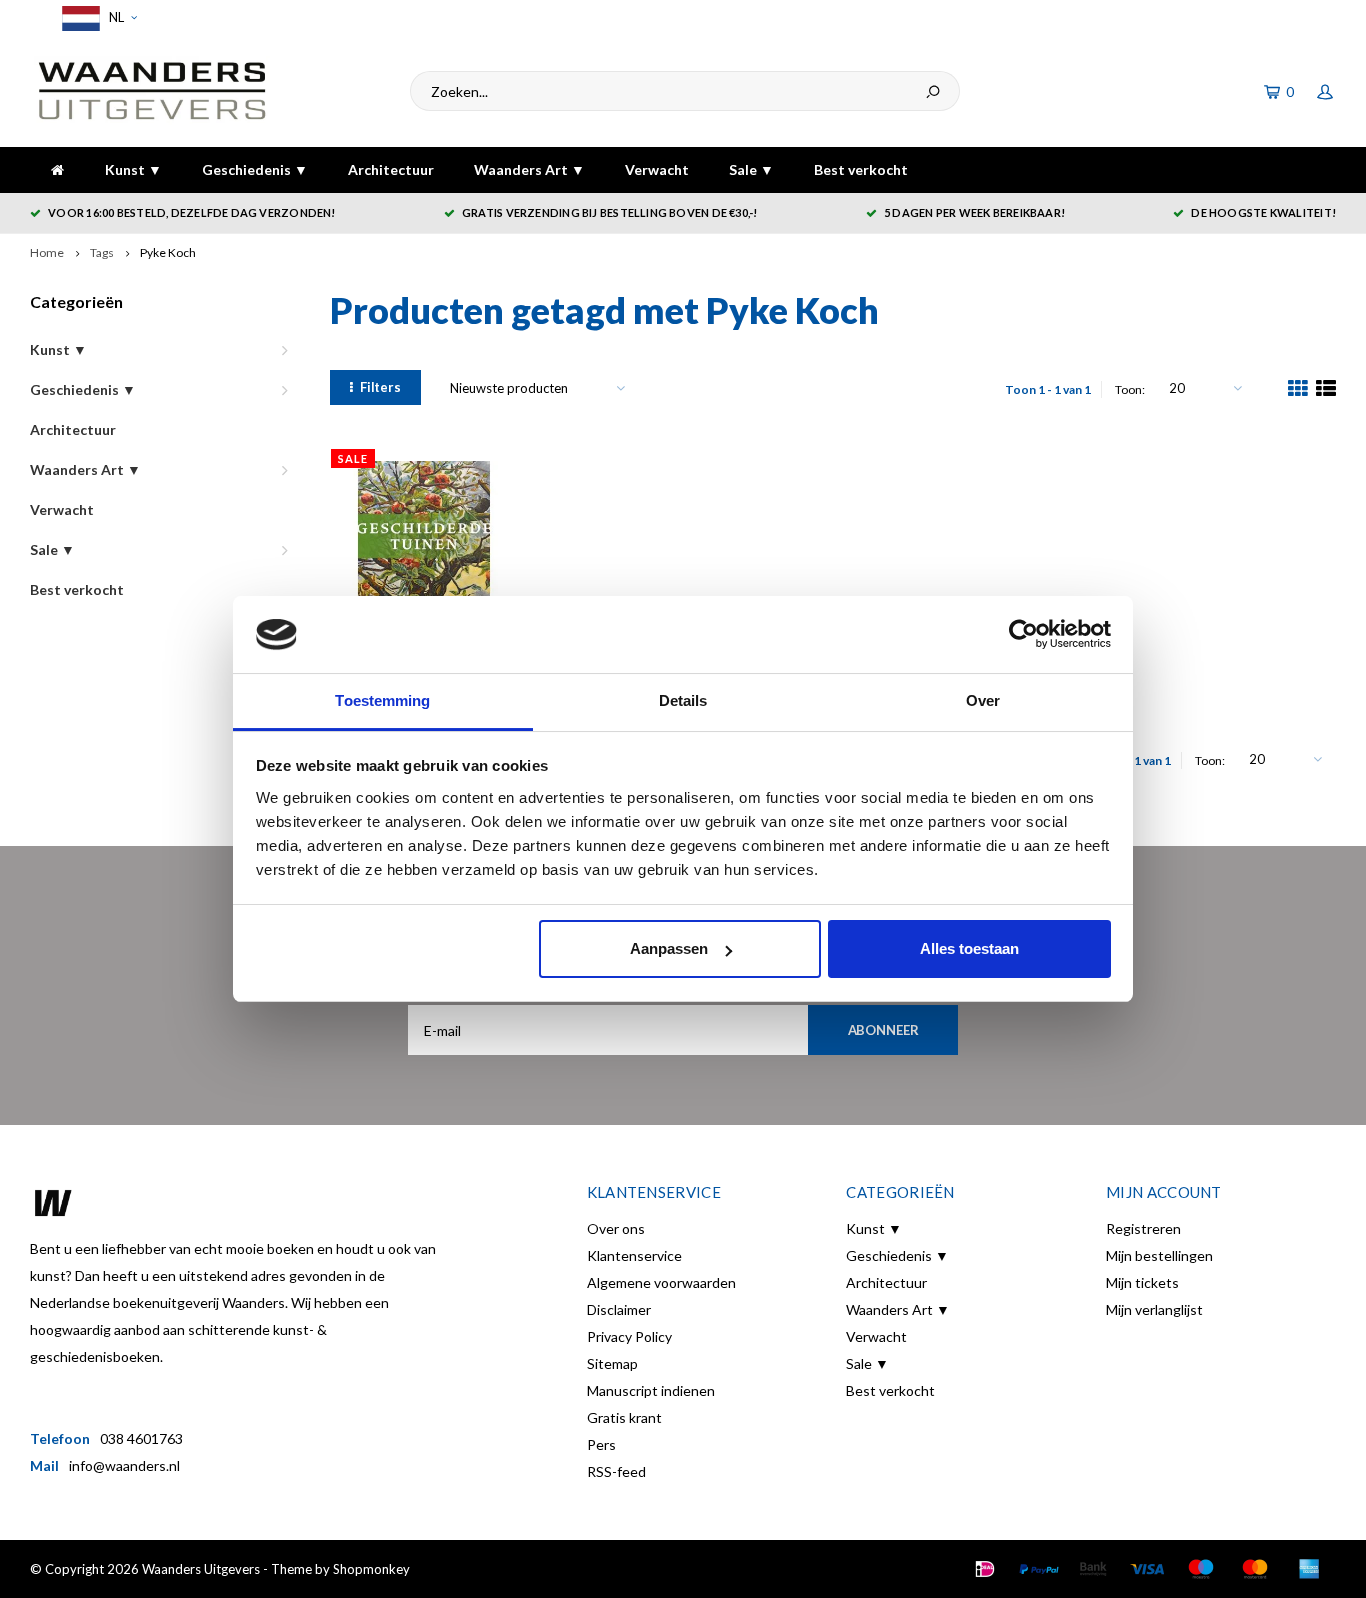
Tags (102, 252)
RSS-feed (616, 1471)
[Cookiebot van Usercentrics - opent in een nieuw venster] (1023, 635)
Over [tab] (983, 700)
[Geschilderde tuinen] (424, 541)
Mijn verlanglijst (1154, 1309)
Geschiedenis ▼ (255, 169)
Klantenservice (634, 1255)
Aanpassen (669, 948)
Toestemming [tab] (382, 700)
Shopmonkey (371, 1569)
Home (47, 252)
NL (115, 17)
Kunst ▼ (133, 169)
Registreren (1143, 1228)
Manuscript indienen (651, 1390)
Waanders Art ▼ (529, 169)
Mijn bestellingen (1159, 1255)
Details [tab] (683, 700)
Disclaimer (619, 1309)
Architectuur (391, 169)
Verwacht (657, 169)
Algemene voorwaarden (661, 1282)
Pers (601, 1444)
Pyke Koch (168, 252)
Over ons (616, 1228)
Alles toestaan (969, 948)
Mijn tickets (1142, 1282)
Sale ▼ (751, 169)
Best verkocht (861, 169)
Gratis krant (624, 1417)
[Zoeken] (933, 91)
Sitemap (612, 1363)
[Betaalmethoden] (985, 1569)
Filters (380, 387)
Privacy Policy (629, 1336)
